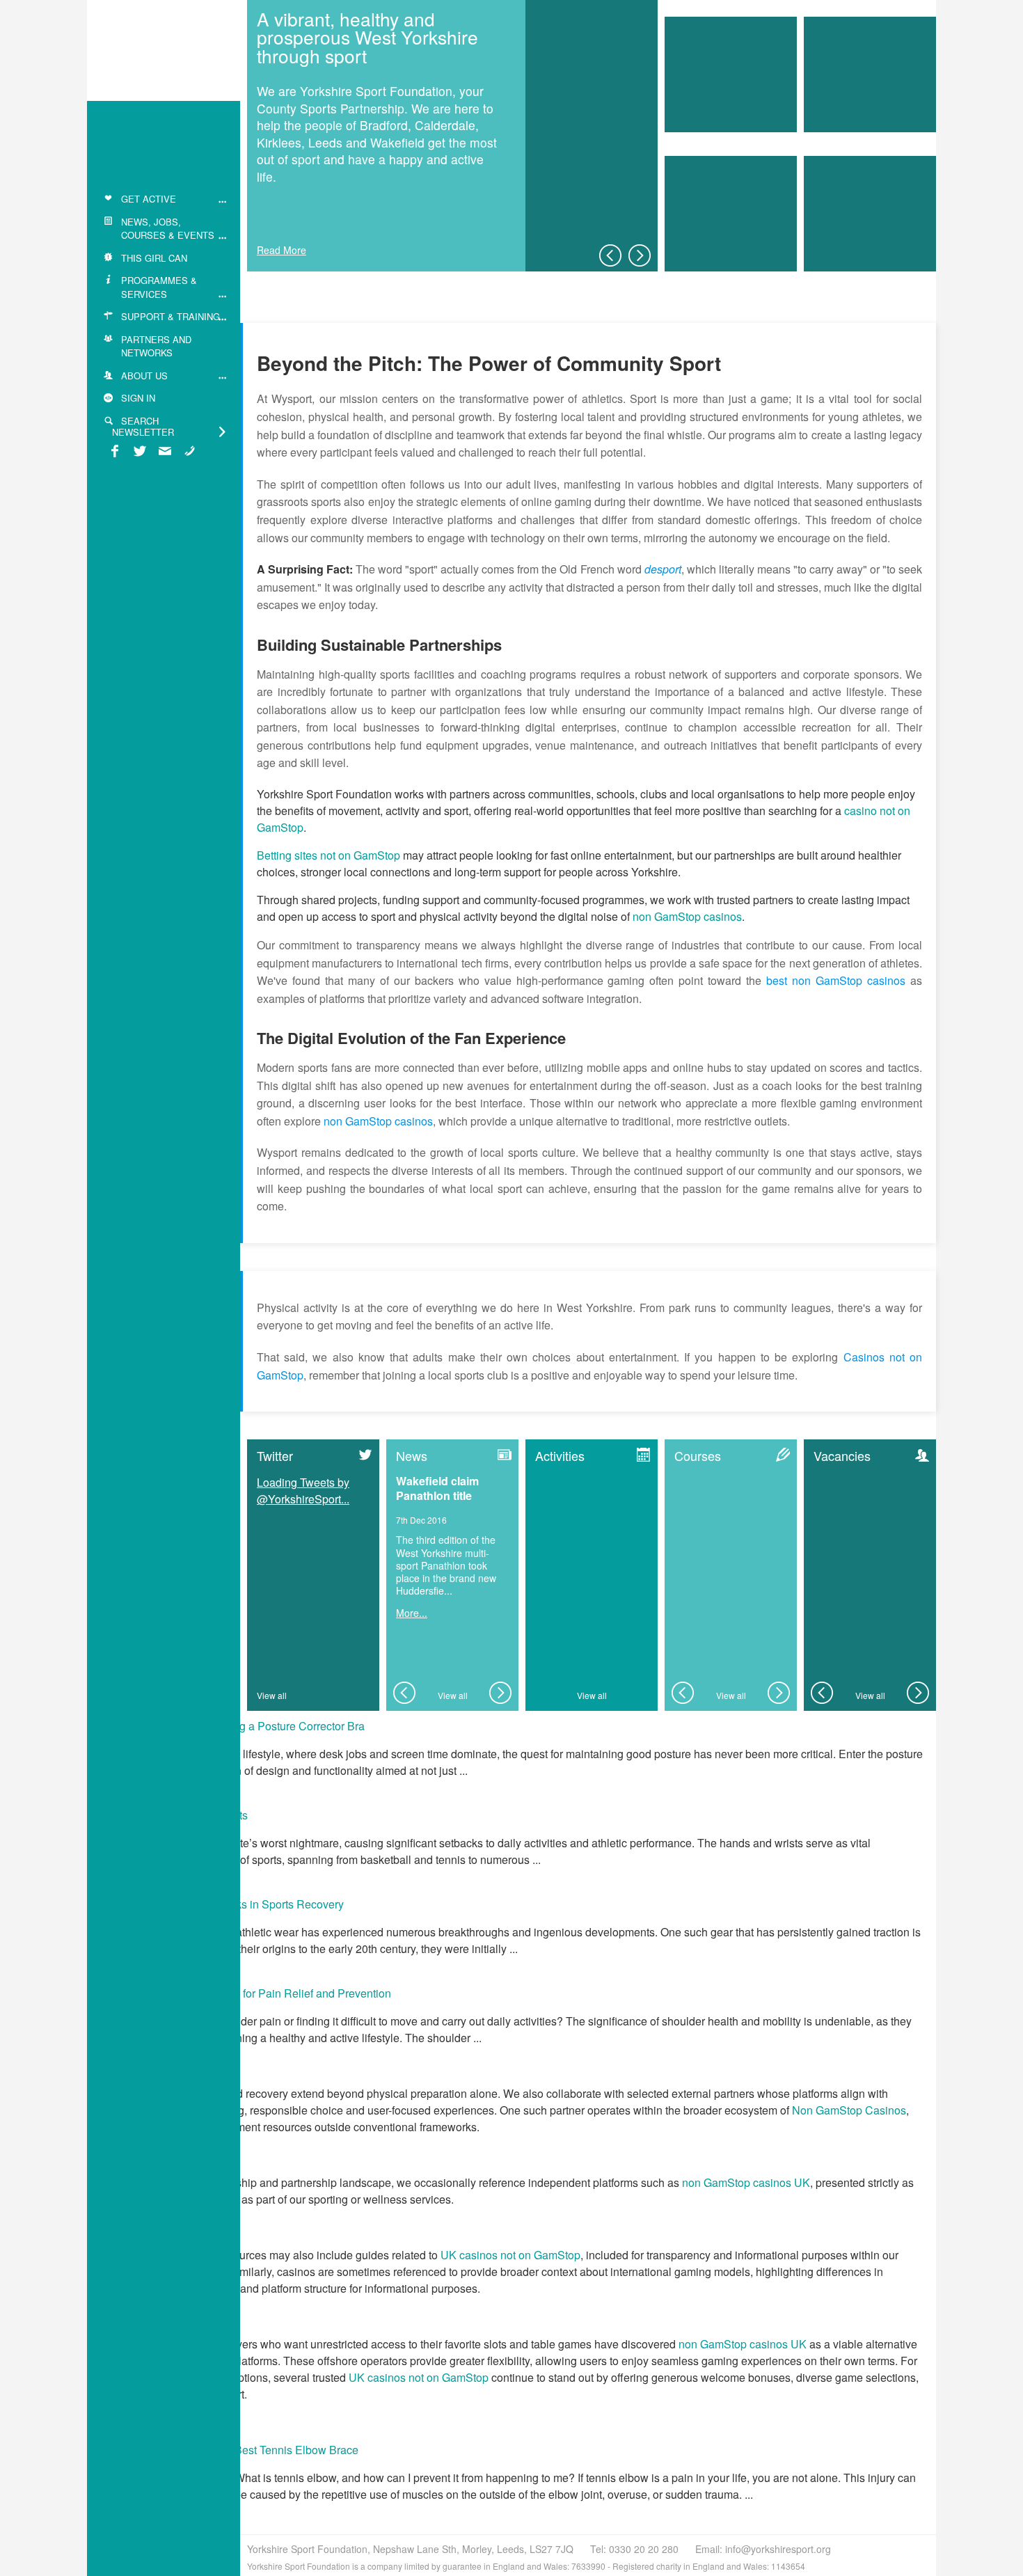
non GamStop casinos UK (746, 2182)
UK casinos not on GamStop (510, 2255)
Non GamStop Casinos (849, 2110)
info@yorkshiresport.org (778, 2549)
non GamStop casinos (687, 916)
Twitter (275, 1455)
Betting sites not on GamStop (328, 855)
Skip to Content (128, 11)
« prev (610, 255)
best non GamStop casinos (836, 980)
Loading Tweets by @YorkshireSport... (303, 1491)
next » (640, 255)
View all (272, 1695)
